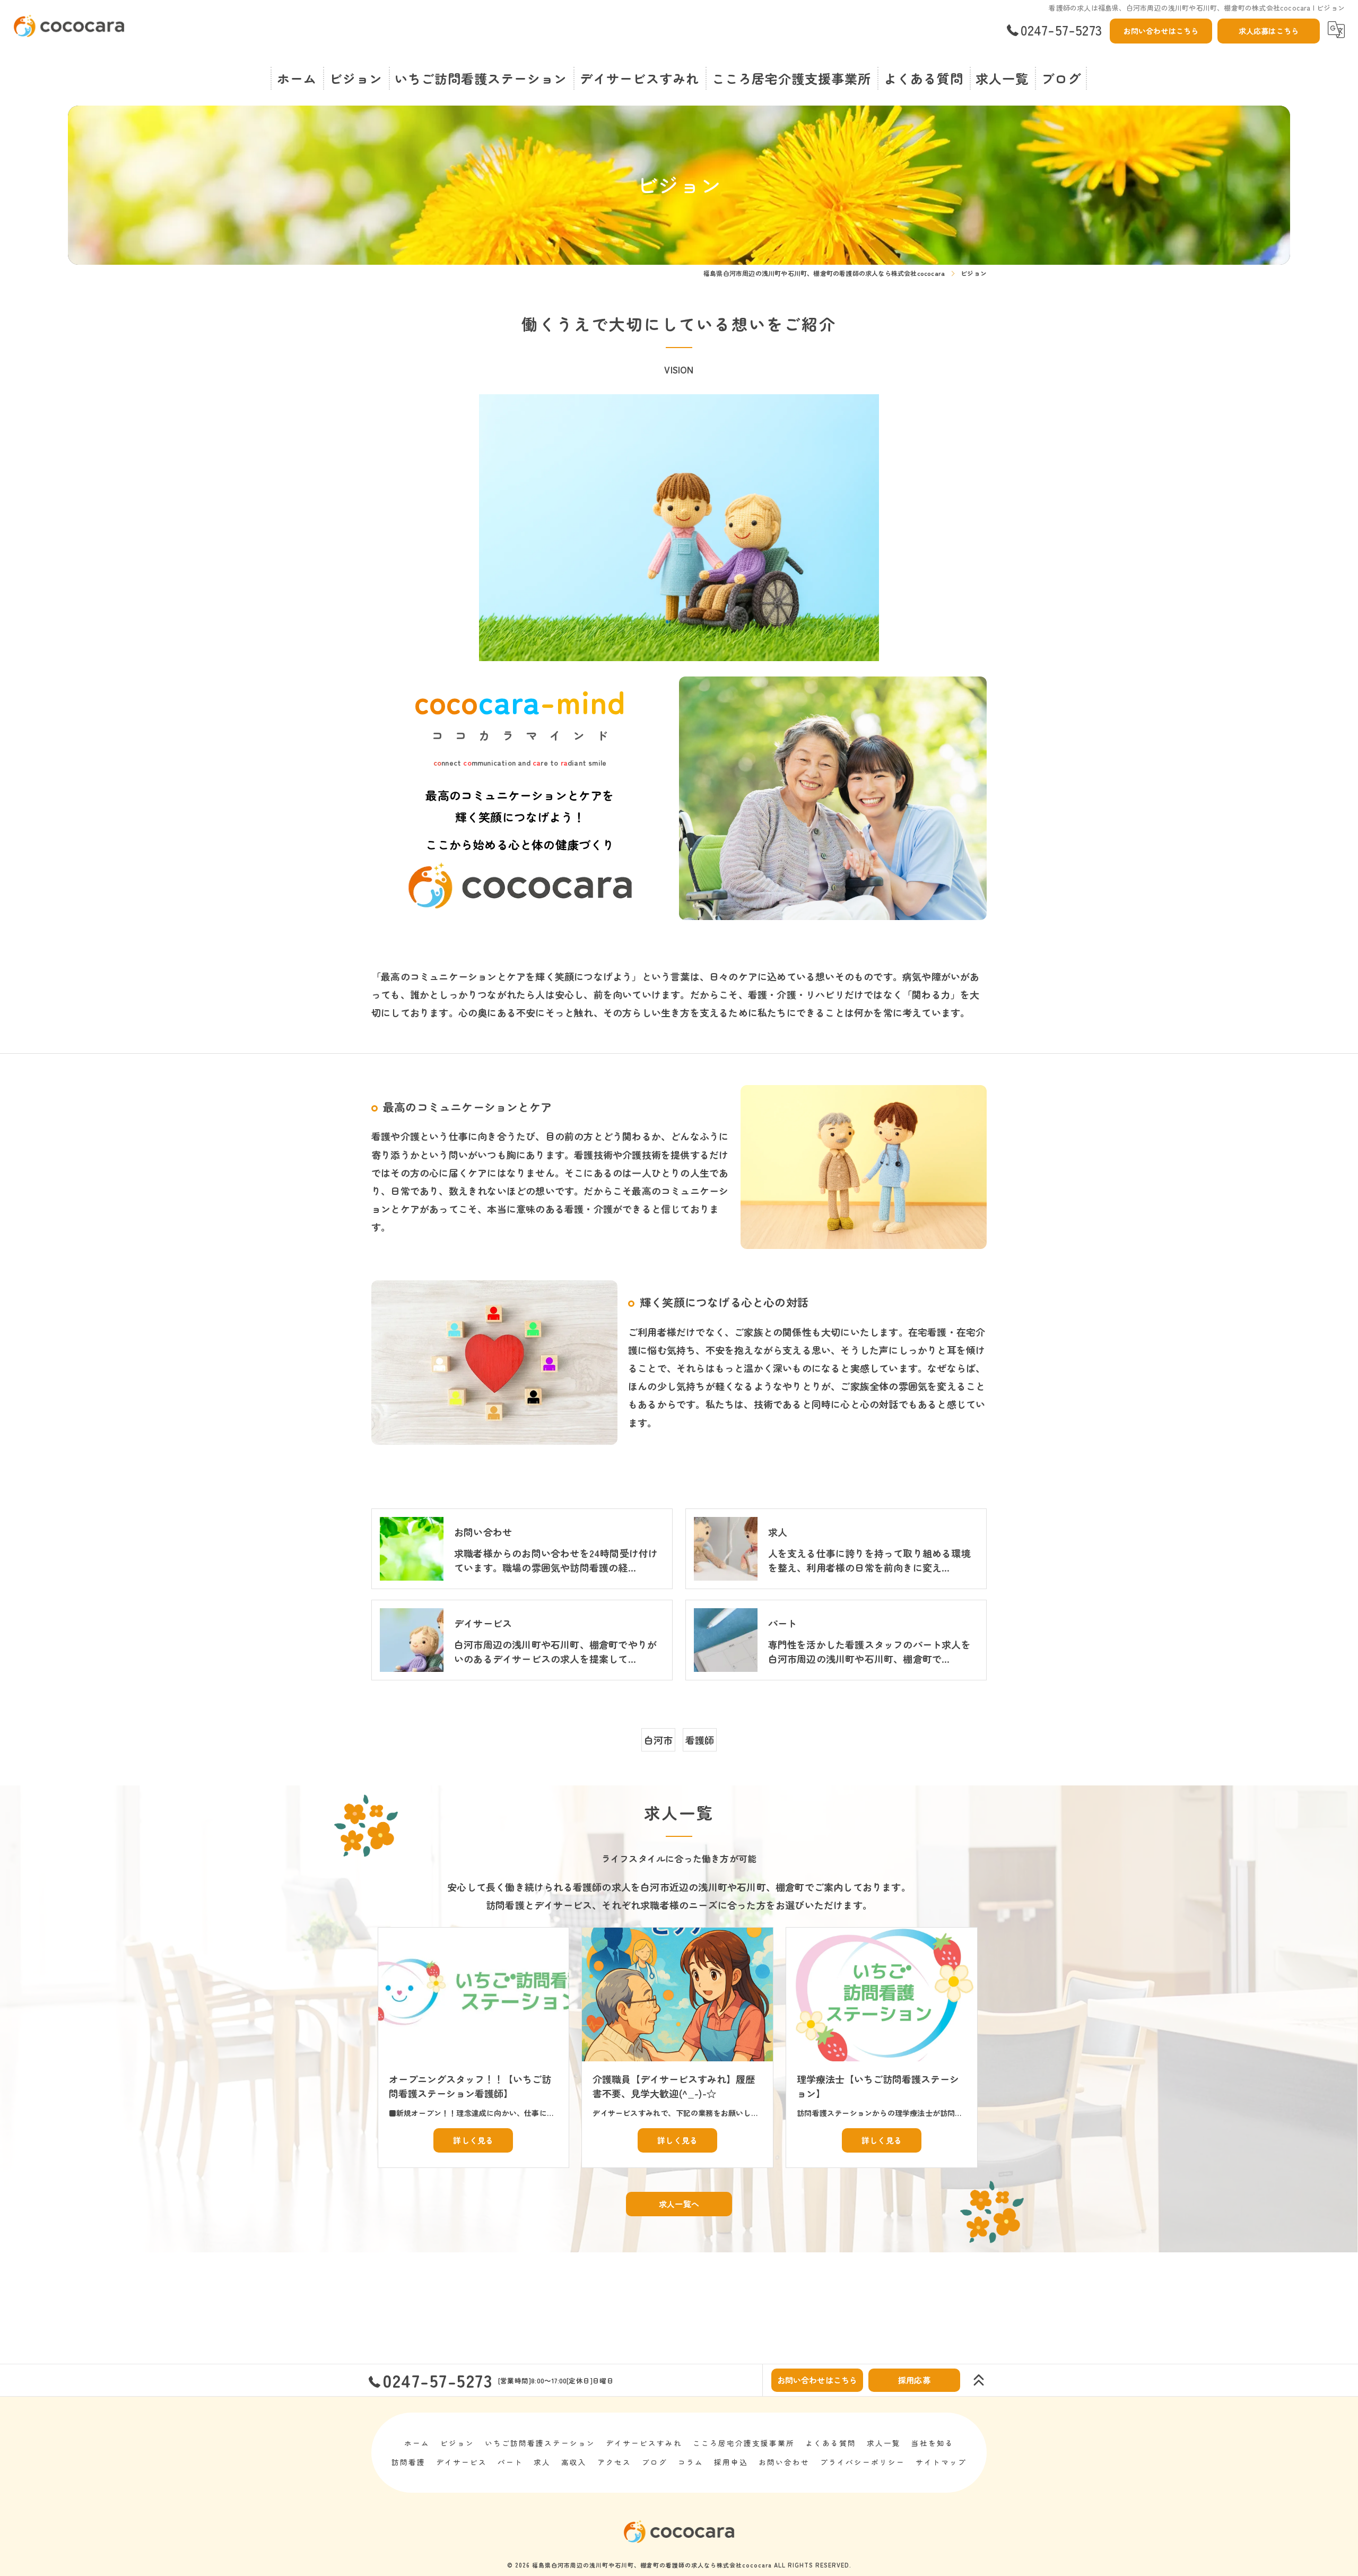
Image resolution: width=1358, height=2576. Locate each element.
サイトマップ (941, 2462)
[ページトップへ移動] (979, 2380)
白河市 (659, 1740)
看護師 (700, 1740)
